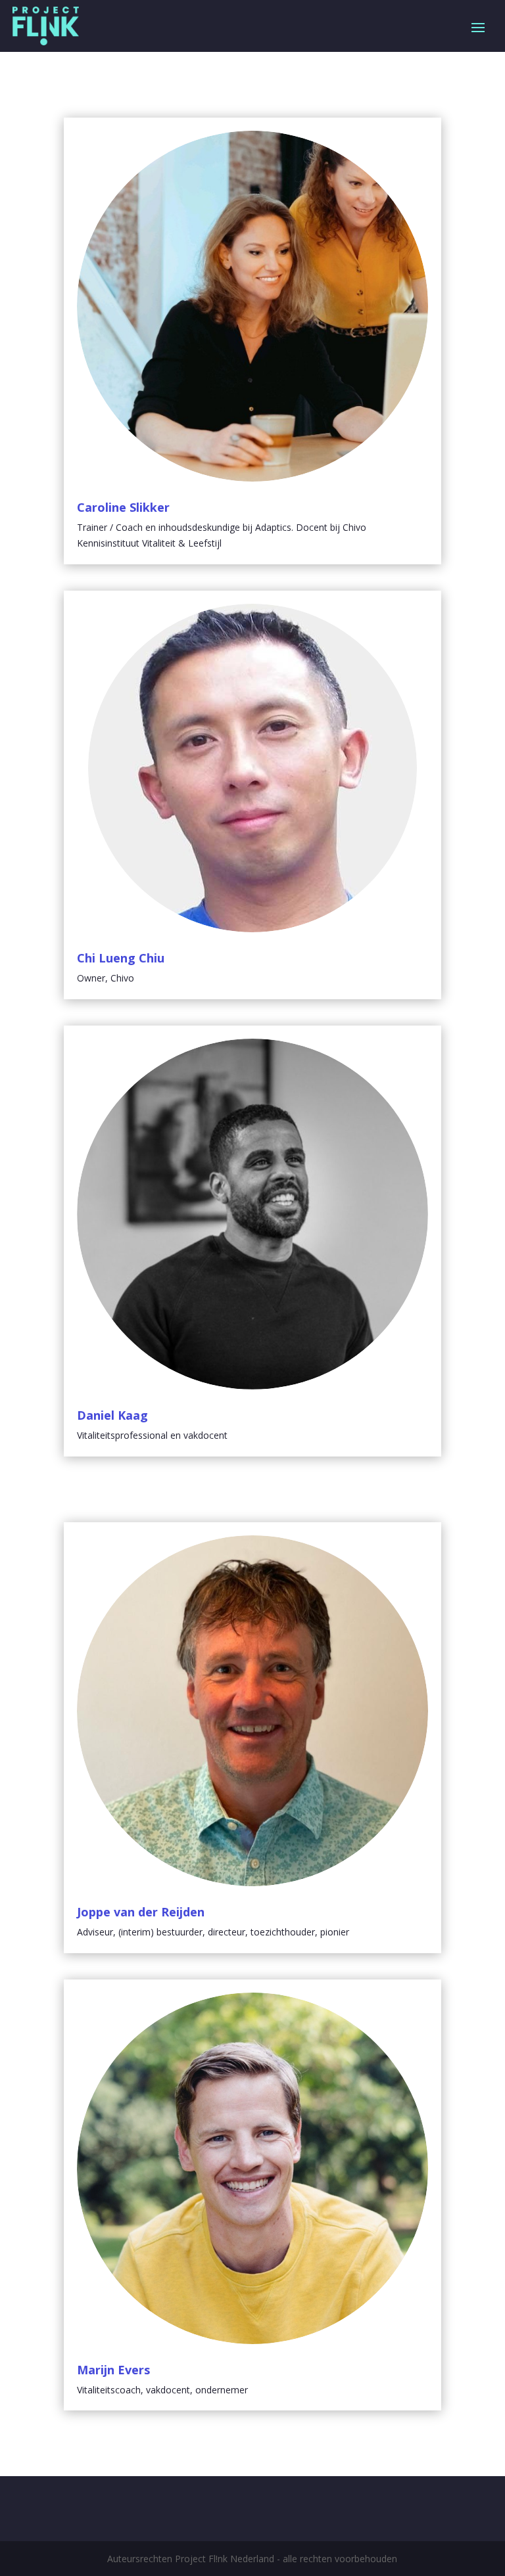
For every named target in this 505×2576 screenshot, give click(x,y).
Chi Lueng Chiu (121, 958)
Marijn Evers (113, 2370)
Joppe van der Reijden (141, 1912)
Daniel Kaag (112, 1415)
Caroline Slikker (123, 507)
